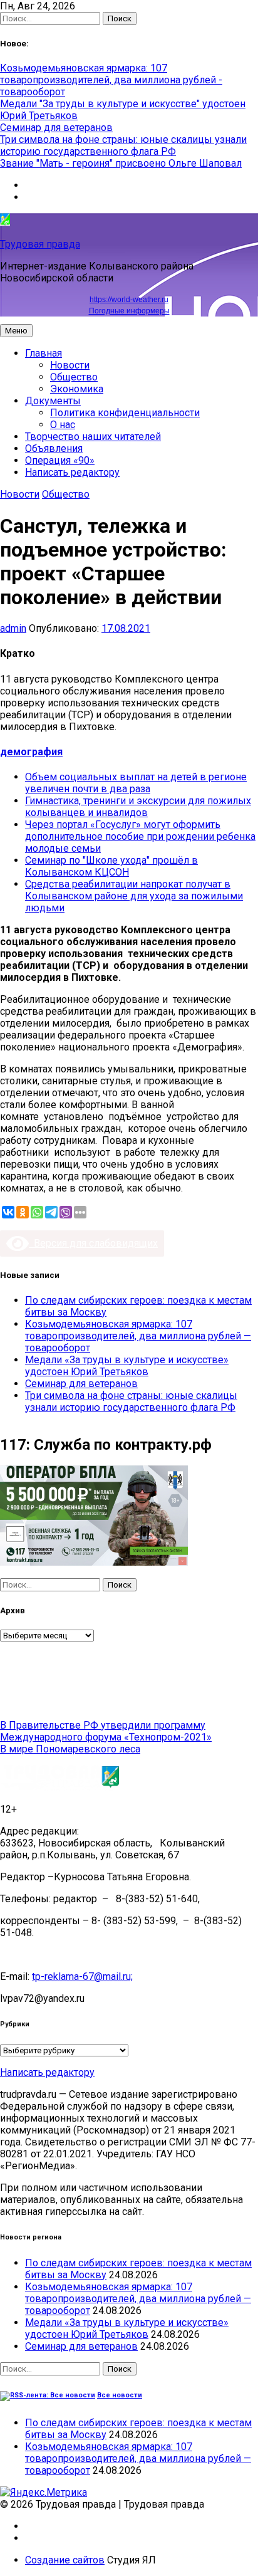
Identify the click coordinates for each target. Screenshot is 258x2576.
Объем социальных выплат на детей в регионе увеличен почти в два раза (136, 783)
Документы (53, 401)
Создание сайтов (65, 2560)
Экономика (77, 389)
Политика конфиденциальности (125, 413)
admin (13, 628)
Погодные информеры (129, 311)
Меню (16, 331)
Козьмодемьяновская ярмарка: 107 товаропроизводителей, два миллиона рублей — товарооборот (138, 1336)
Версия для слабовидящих (93, 1243)
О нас (63, 425)
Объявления (54, 448)
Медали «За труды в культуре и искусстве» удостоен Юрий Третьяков (127, 1366)
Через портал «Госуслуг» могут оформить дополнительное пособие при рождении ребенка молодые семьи (140, 836)
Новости (70, 365)
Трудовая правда (40, 244)
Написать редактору (72, 472)
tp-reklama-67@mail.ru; (82, 1977)
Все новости (120, 2395)
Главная (44, 353)
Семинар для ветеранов (56, 128)
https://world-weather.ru (129, 300)
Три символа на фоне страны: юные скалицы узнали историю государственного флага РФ (123, 145)
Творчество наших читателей (93, 437)
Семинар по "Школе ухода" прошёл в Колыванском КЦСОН (111, 866)
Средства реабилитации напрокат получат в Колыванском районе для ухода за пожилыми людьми (134, 896)
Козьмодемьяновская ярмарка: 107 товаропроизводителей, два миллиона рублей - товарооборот (111, 80)
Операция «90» (60, 460)
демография (31, 752)
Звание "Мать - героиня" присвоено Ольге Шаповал (121, 163)
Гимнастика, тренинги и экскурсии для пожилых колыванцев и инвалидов (138, 807)
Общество (74, 377)
